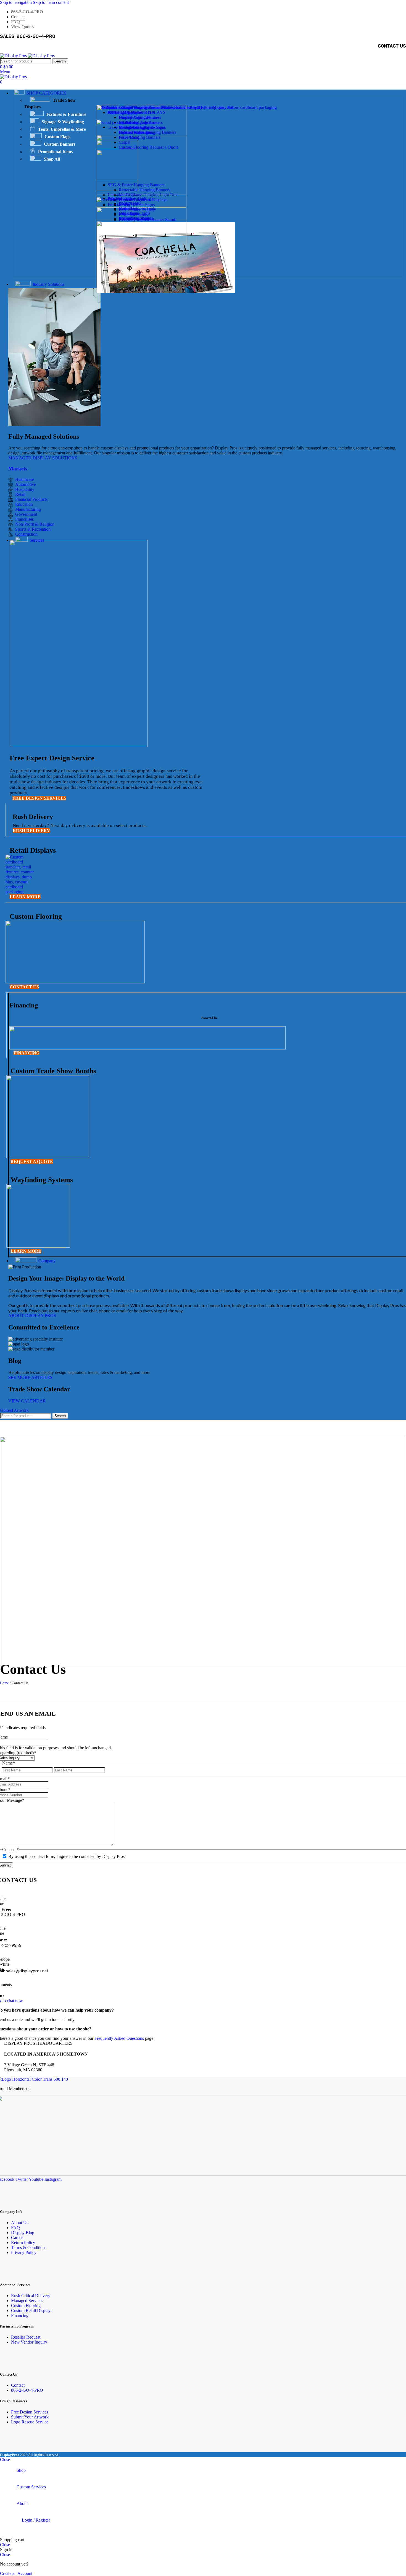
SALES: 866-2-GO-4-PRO (28, 36)
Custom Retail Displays (32, 2311)
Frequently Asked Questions (119, 2038)
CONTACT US (392, 46)
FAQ (15, 2228)
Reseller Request (26, 2337)
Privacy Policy (24, 2252)
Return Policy (23, 2243)
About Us (20, 2223)
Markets (18, 469)
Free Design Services (30, 2412)
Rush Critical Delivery (31, 2296)
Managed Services (27, 2301)
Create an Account (16, 2573)
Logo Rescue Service (30, 2422)
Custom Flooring (26, 2306)
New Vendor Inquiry (29, 2342)
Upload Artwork (14, 1410)
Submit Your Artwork (30, 2417)
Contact (18, 2385)
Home (4, 1683)
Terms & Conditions (29, 2248)
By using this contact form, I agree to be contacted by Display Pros (66, 1856)
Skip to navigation (16, 2)
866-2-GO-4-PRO (27, 2390)
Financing (20, 2315)
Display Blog (23, 2233)
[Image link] (22, 892)
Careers (18, 2238)
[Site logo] (14, 56)
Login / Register (36, 2520)
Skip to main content (51, 2)
